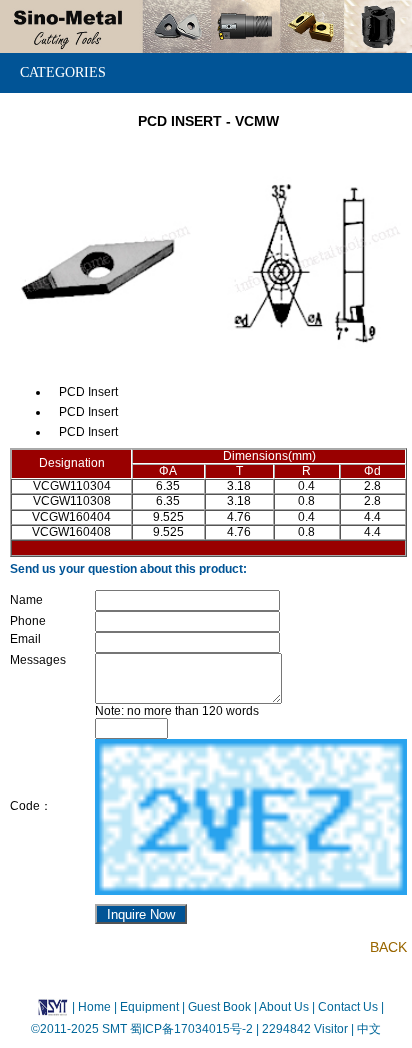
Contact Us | (349, 1007)
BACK (388, 947)
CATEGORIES (63, 72)
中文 (367, 1029)
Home (94, 1007)
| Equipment (148, 1007)
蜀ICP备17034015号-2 (193, 1029)
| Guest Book (218, 1007)
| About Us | (284, 1007)
